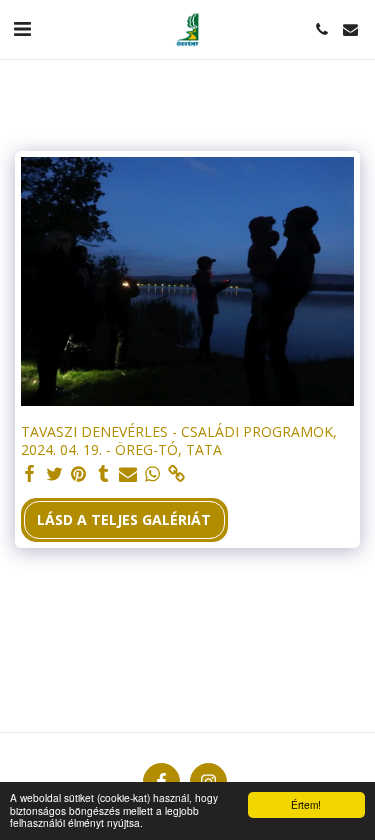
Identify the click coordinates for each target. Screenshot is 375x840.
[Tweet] (55, 474)
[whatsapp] (153, 474)
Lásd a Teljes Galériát (124, 519)
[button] (22, 28)
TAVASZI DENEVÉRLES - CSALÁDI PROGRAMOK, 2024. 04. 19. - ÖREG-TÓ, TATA (179, 440)
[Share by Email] (128, 474)
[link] (177, 474)
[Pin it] (79, 474)
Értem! (306, 804)
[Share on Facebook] (30, 474)
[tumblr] (104, 474)
